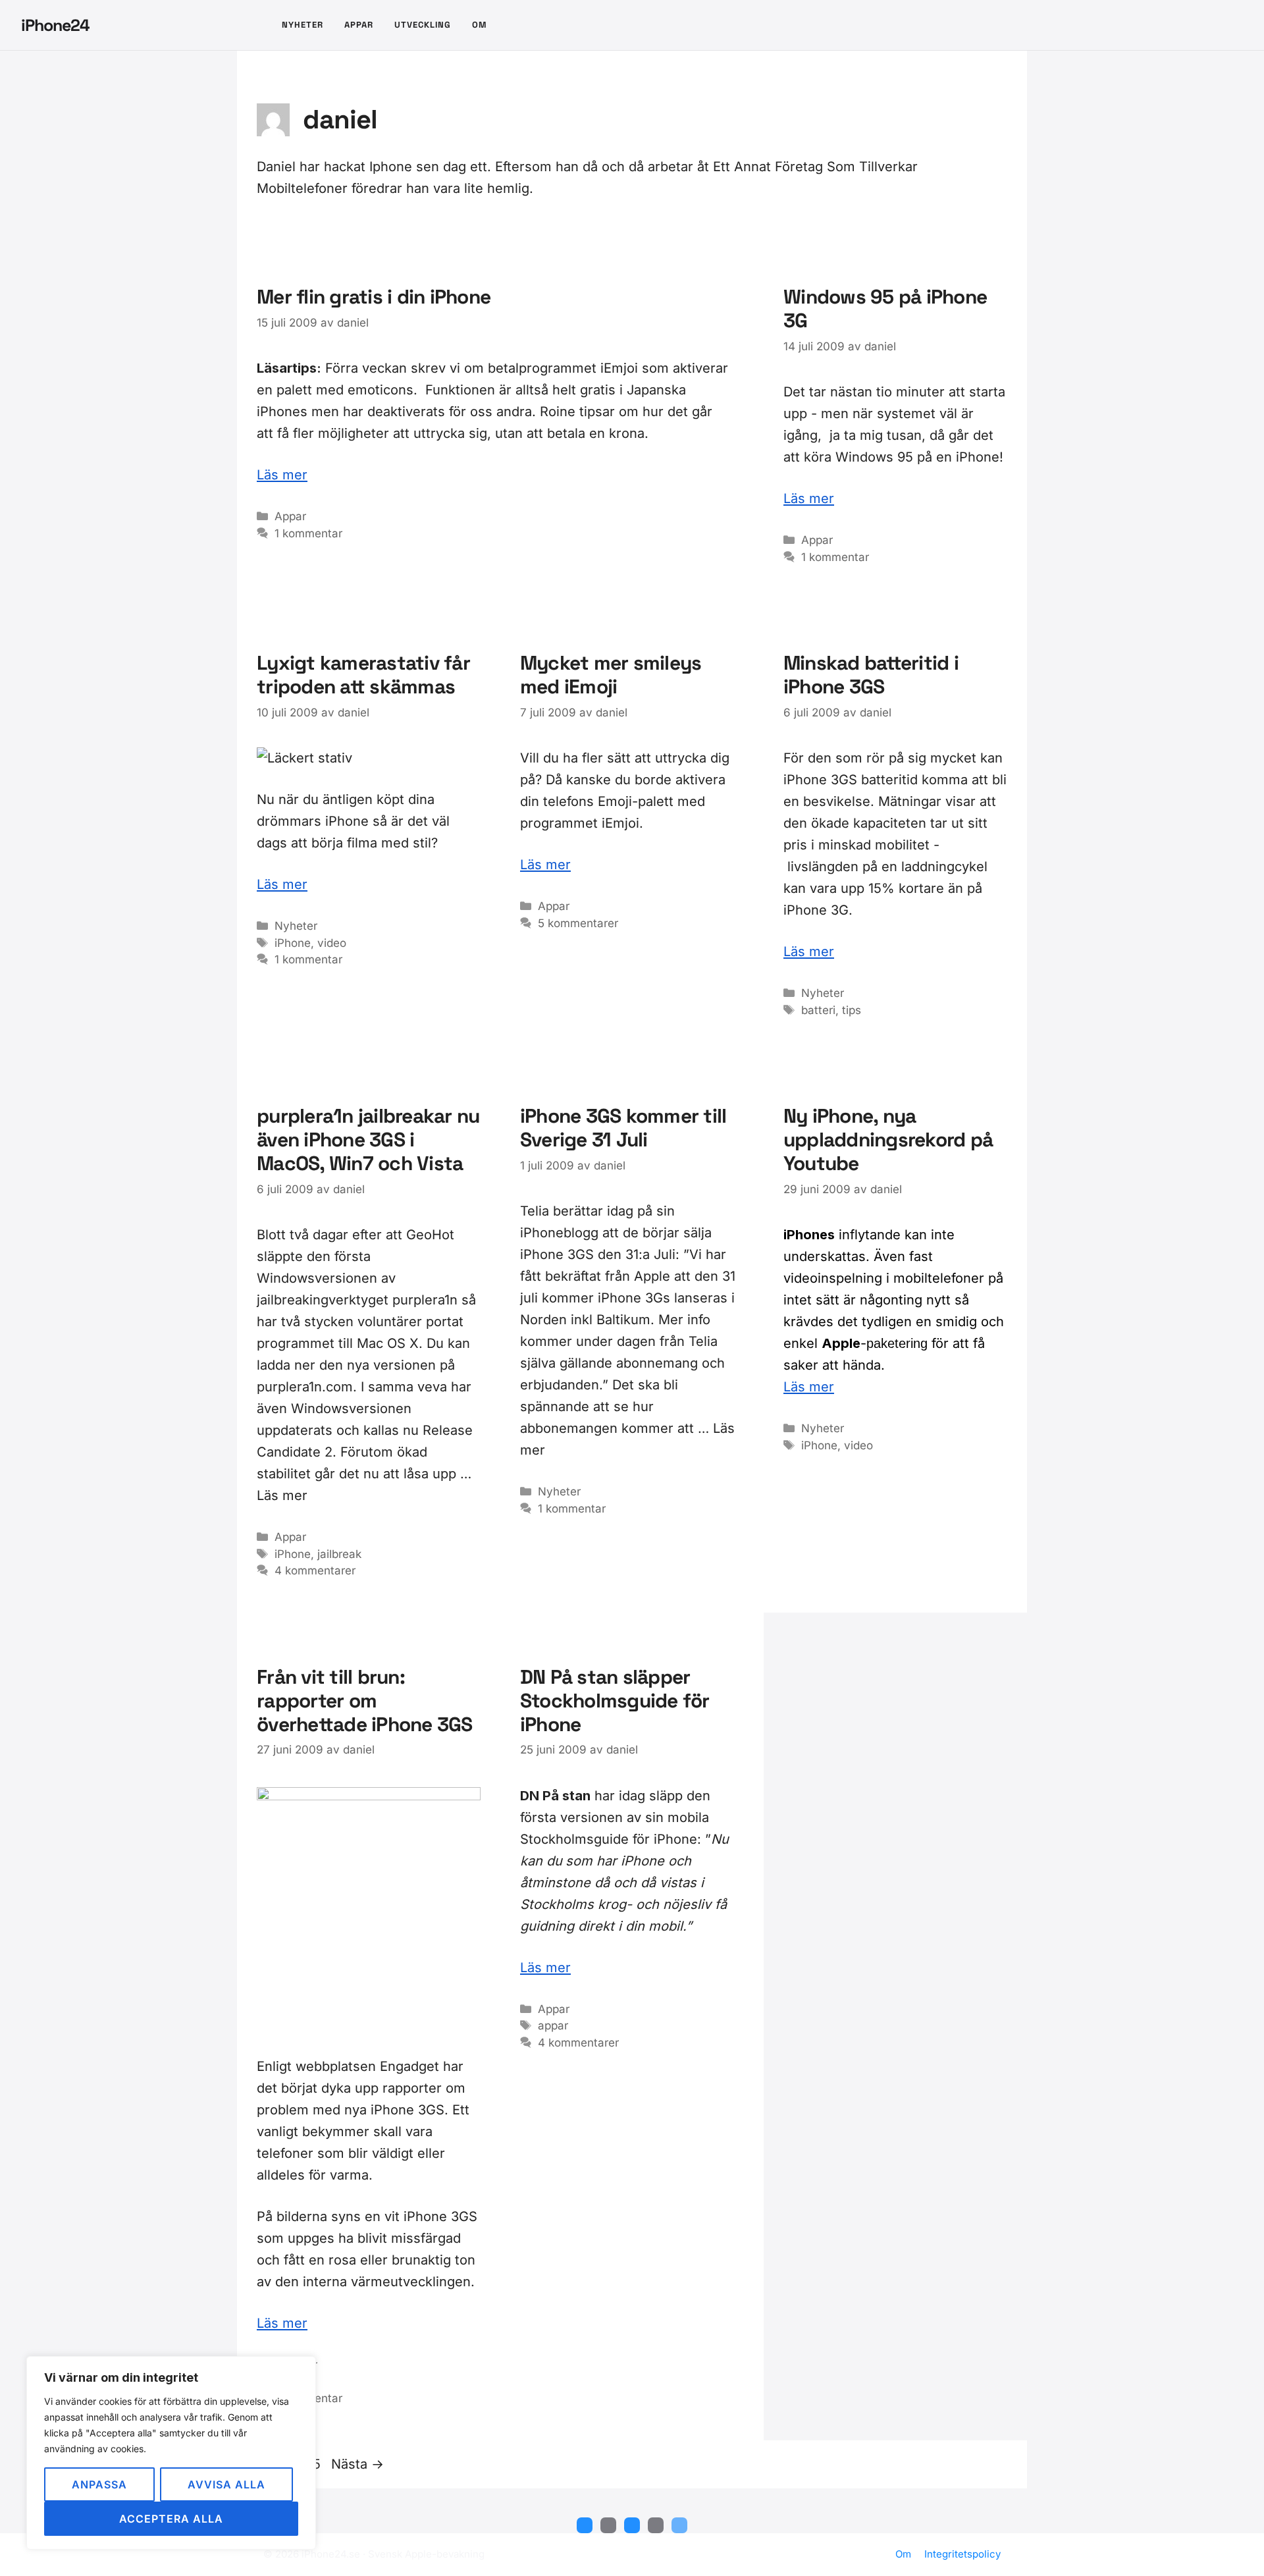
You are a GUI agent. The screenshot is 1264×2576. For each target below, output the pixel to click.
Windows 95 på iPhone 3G (885, 309)
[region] (171, 2453)
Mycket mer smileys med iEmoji (611, 675)
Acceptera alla (171, 2519)
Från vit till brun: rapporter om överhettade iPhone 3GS (365, 1701)
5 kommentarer (578, 923)
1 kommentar (308, 533)
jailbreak (339, 1554)
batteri (818, 1010)
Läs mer (282, 475)
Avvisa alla (226, 2484)
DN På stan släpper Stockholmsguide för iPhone (615, 1701)
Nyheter (303, 25)
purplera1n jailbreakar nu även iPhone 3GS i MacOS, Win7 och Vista (368, 1140)
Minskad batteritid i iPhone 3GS (871, 675)
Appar (359, 25)
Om (479, 25)
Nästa (357, 2464)
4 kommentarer (315, 1570)
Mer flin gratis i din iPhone (374, 297)
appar (553, 2026)
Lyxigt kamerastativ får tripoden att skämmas (363, 675)
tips (852, 1010)
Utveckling (423, 25)
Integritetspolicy (962, 2554)
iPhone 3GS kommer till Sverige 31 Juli (623, 1128)
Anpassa (99, 2484)
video (332, 943)
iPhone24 (55, 25)
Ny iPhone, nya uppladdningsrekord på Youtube (888, 1140)
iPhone (293, 943)
